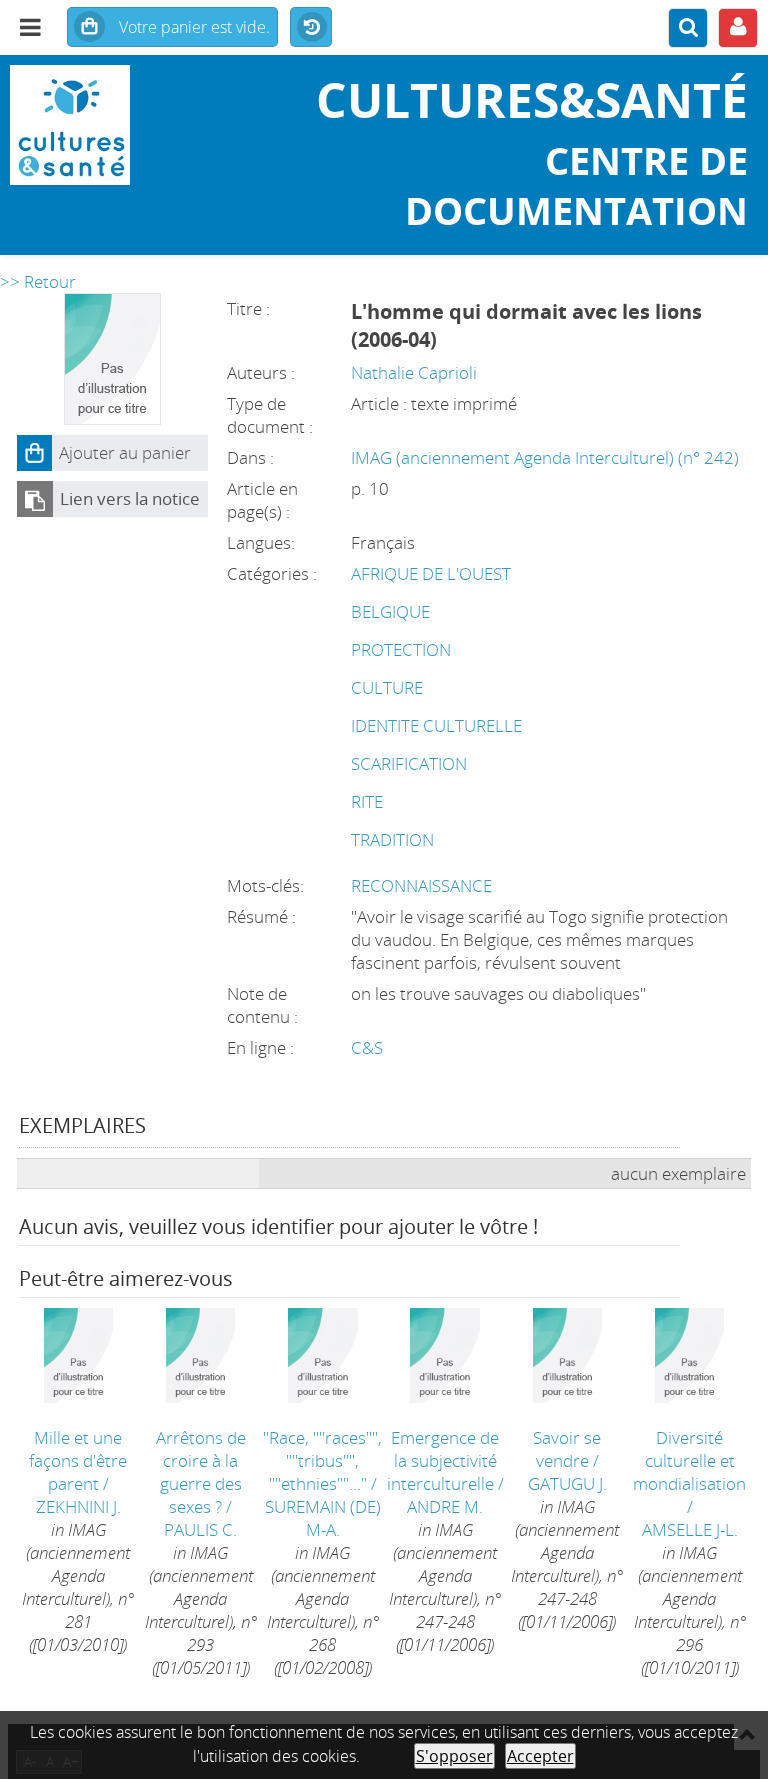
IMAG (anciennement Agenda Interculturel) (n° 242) (545, 457)
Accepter (540, 1756)
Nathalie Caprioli (414, 372)
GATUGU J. (567, 1483)
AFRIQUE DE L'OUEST (431, 573)
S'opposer (454, 1756)
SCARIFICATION (409, 763)
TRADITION (392, 839)
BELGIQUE (390, 611)
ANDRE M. (445, 1506)
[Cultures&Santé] (128, 125)
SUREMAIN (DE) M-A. (323, 1518)
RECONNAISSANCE (421, 885)
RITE (367, 801)
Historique (311, 28)
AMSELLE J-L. (690, 1529)
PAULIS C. (200, 1529)
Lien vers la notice (130, 498)
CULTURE (387, 687)
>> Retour (38, 281)
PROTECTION (401, 649)
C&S (367, 1047)
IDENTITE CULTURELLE (436, 725)
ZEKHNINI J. (78, 1506)
